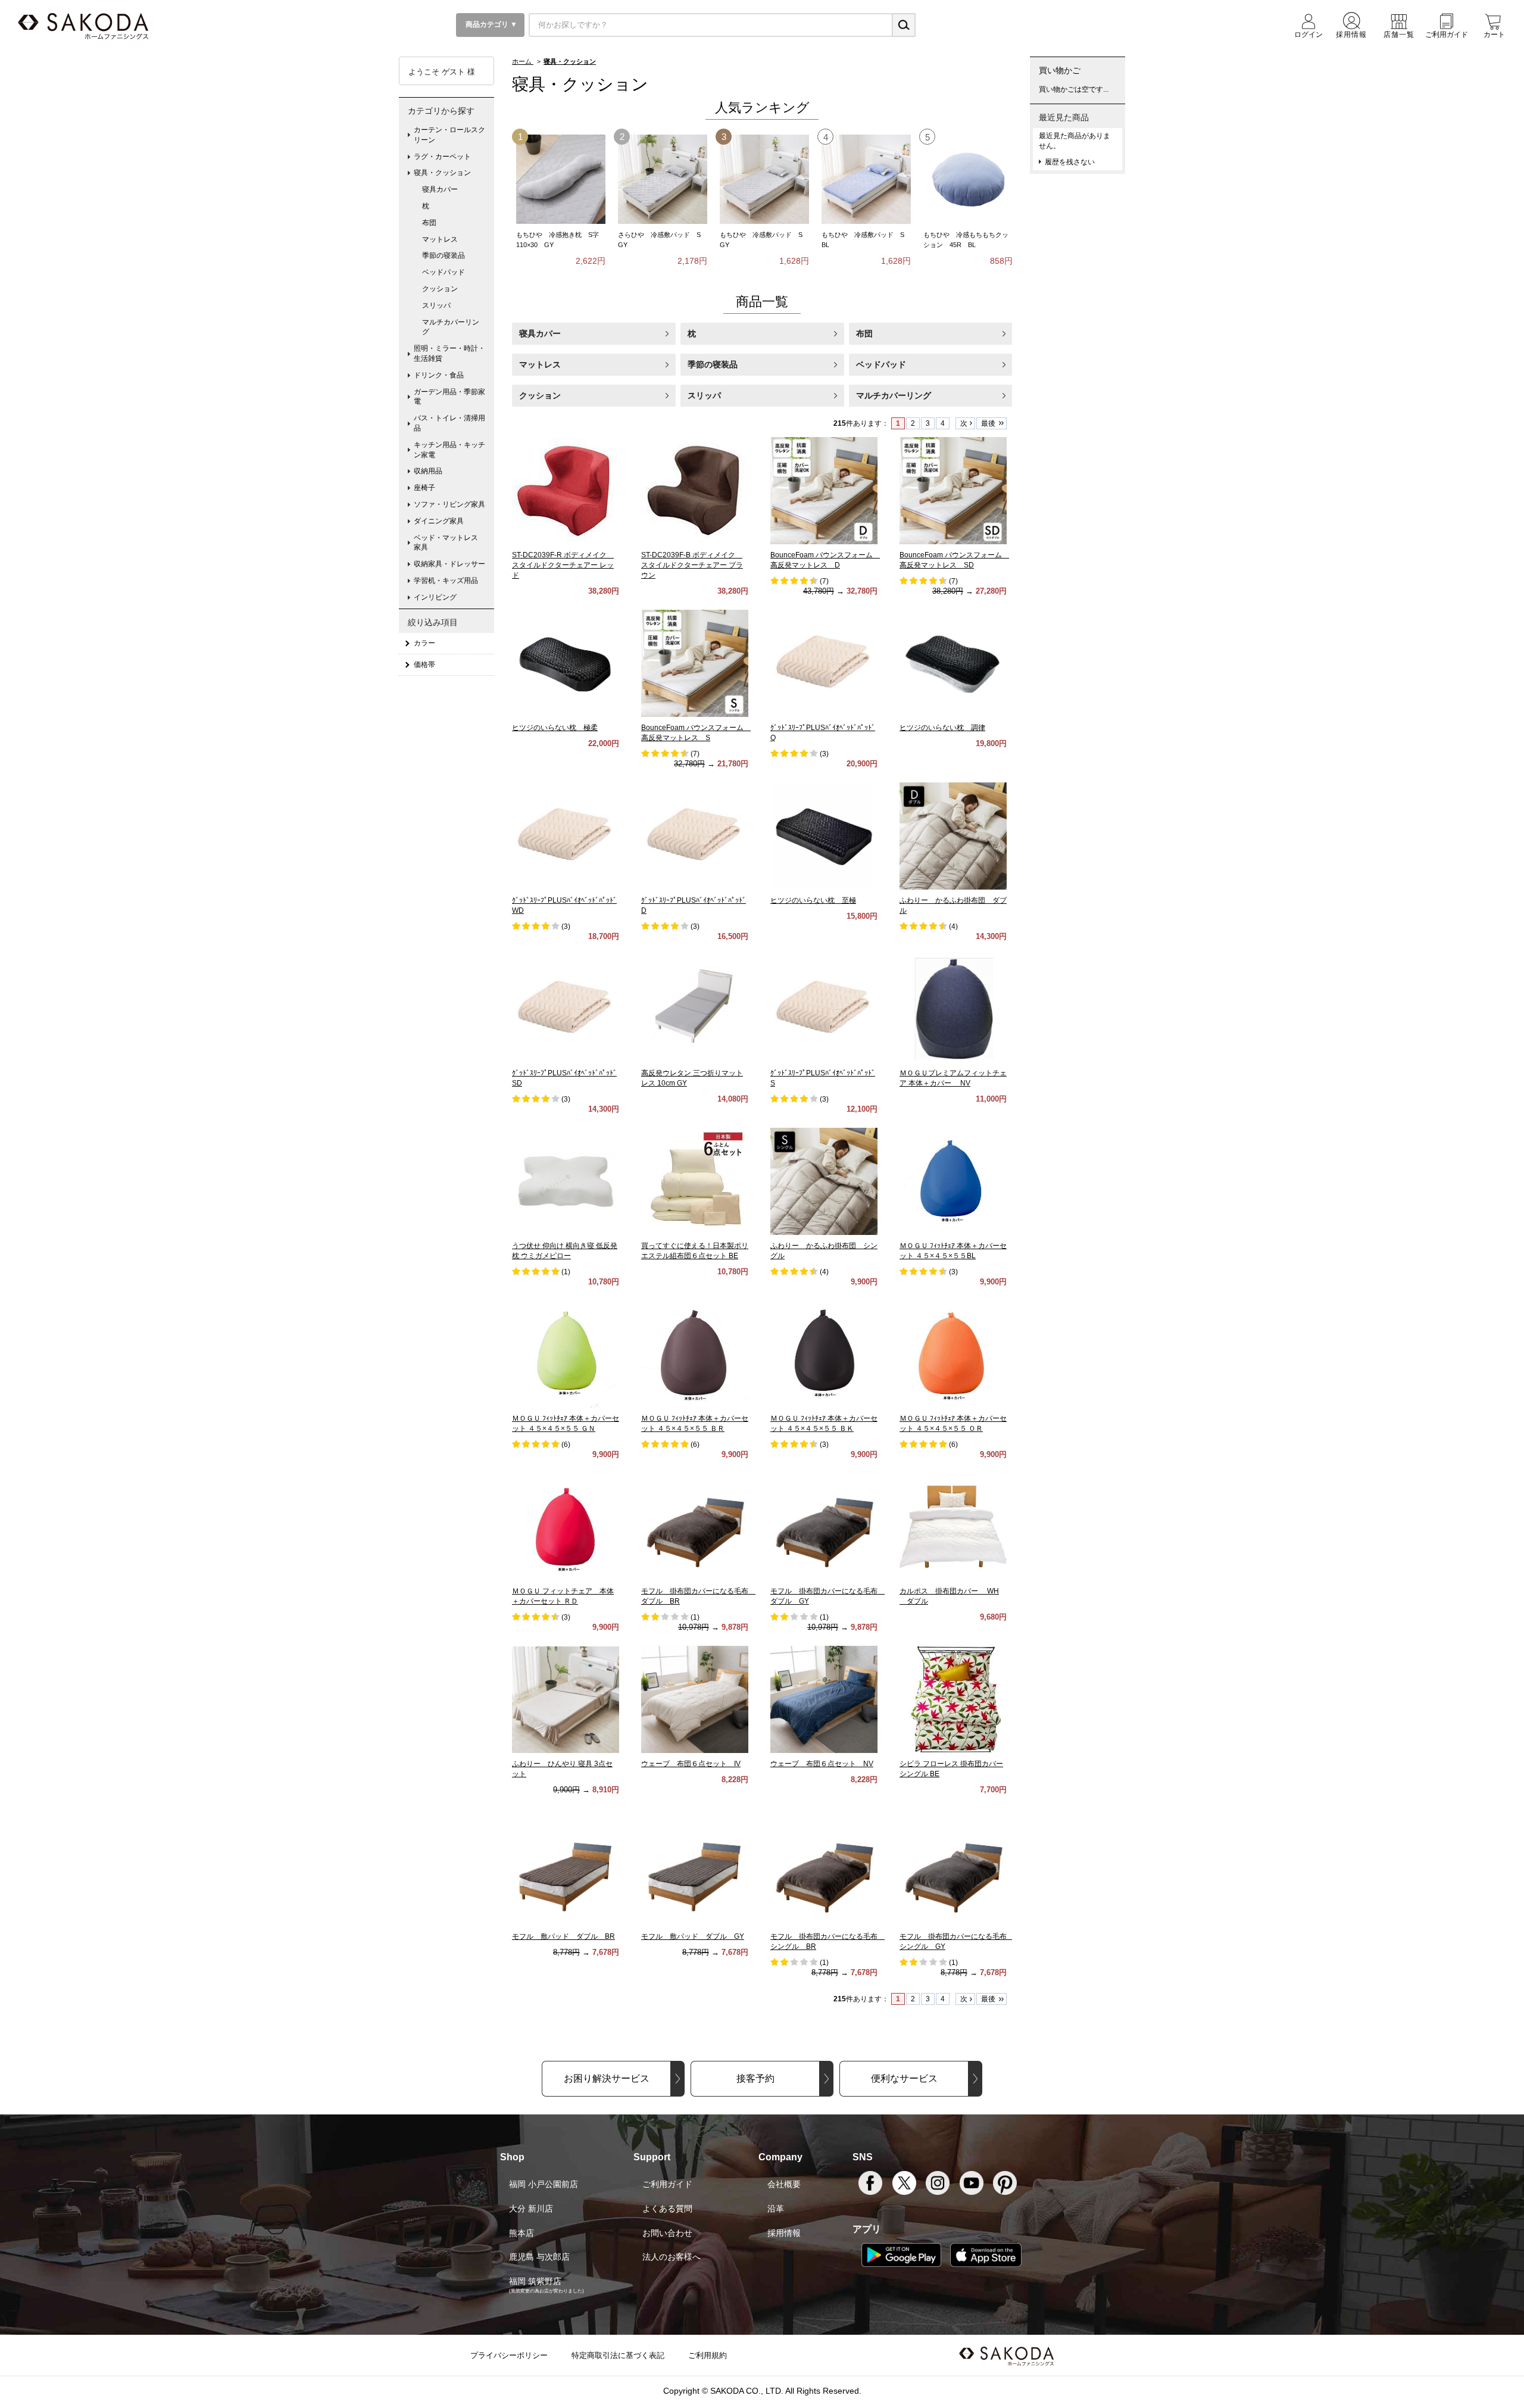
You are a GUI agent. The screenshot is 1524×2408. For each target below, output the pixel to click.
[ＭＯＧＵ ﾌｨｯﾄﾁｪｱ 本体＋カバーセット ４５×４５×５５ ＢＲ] (695, 1354)
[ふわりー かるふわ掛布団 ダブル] (953, 836)
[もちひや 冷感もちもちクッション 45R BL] (968, 179)
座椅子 (424, 488)
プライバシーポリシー (509, 2355)
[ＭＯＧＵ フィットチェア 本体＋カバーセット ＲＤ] (566, 1527)
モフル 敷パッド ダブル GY (693, 1936)
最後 (988, 423)
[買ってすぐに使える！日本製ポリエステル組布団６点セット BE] (695, 1181)
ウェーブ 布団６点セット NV (822, 1764)
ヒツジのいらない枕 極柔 (555, 728)
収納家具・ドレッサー (449, 564)
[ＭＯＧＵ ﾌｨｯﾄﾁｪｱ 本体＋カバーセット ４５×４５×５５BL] (953, 1181)
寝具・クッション (442, 173)
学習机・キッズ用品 (446, 581)
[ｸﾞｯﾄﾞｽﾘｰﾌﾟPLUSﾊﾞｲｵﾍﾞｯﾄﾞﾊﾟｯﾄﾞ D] (695, 836)
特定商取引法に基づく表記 (618, 2355)
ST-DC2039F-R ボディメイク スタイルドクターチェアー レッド (563, 565)
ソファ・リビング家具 (449, 504)
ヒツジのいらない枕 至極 (813, 900)
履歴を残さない (1070, 162)
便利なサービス (904, 2078)
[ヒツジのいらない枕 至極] (824, 836)
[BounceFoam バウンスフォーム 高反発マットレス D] (824, 491)
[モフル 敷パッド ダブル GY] (695, 1872)
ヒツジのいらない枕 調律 (942, 728)
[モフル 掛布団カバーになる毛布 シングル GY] (953, 1872)
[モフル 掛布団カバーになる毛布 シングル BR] (824, 1872)
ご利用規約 (708, 2355)
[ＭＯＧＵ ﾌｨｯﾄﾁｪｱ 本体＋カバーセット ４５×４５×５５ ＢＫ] (824, 1354)
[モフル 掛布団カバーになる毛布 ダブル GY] (824, 1527)
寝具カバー (540, 333)
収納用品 (428, 471)
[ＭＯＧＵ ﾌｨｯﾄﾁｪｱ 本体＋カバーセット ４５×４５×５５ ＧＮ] (566, 1354)
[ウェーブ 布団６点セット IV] (695, 1699)
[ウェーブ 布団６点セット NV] (824, 1699)
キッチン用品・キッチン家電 (449, 450)
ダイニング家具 (439, 521)
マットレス (540, 364)
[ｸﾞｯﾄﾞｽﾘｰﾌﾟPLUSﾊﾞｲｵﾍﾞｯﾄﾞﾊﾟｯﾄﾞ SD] (566, 1009)
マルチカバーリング (894, 395)
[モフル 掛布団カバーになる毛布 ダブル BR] (695, 1527)
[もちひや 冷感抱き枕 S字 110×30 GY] (561, 179)
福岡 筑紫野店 (535, 2281)
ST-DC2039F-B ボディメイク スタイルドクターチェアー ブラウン (692, 565)
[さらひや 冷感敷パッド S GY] (663, 179)
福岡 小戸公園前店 (544, 2184)
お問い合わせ (667, 2233)
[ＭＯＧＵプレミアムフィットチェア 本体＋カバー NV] (953, 1009)
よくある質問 (667, 2209)
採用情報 (784, 2233)
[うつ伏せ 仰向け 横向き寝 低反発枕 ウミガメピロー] (566, 1181)
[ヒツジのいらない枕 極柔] (566, 663)
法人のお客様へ (672, 2257)
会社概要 (784, 2184)
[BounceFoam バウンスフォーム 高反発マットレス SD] (953, 491)
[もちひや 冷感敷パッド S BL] (866, 179)
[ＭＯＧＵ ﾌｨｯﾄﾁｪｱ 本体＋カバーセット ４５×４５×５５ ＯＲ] (953, 1354)
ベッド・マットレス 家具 (449, 543)
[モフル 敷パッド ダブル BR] (566, 1872)
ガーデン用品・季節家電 (449, 397)
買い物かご (1060, 70)
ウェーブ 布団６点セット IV (691, 1764)
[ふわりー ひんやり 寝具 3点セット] (566, 1699)
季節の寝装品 (713, 364)
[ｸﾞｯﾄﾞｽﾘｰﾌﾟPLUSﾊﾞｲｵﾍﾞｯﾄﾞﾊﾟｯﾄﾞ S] (824, 1009)
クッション (540, 395)
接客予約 (755, 2078)
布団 (864, 333)
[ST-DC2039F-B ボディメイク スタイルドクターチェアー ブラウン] (695, 491)
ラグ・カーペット (442, 157)
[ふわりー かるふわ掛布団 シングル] (824, 1181)
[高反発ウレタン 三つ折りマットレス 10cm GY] (695, 1009)
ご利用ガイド (667, 2184)
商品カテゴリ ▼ (491, 24)
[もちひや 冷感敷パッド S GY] (764, 179)
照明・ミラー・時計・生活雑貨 (449, 353)
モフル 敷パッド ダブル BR (563, 1936)
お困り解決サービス (607, 2078)
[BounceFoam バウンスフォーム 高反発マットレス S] (695, 663)
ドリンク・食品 (439, 375)
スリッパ (704, 395)
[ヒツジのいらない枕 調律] (953, 663)
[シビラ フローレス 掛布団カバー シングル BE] (953, 1699)
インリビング (435, 597)
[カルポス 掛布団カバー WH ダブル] (953, 1527)
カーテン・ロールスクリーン (449, 135)
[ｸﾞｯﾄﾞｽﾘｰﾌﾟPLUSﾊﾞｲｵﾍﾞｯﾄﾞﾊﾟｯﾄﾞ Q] (824, 663)
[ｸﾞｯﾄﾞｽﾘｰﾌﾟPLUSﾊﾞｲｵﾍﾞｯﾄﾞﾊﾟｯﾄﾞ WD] (566, 836)
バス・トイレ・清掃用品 (449, 423)
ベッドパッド (881, 364)
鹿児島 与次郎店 (539, 2257)
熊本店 (521, 2233)
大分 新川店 (531, 2209)
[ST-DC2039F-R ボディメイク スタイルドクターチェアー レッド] (566, 491)
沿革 (776, 2209)
